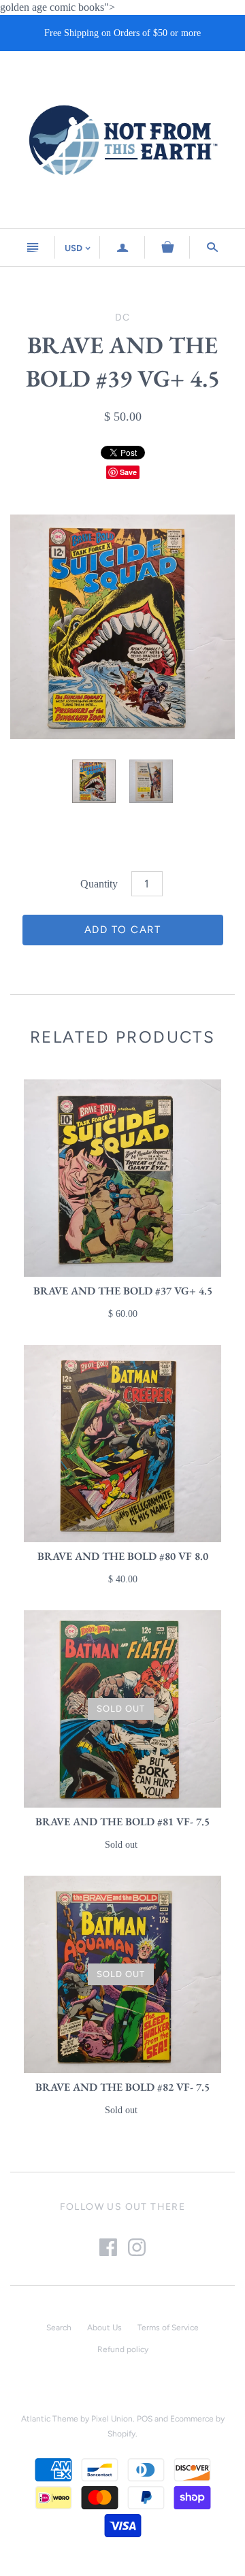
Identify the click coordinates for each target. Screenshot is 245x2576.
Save (128, 472)
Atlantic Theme (50, 2419)
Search (59, 2328)
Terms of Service (168, 2328)
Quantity (99, 884)
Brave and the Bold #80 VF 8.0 (123, 1556)
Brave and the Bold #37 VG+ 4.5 (123, 1291)
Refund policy (123, 2349)
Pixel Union (112, 2419)
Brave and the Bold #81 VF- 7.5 (122, 1822)
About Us (104, 2328)
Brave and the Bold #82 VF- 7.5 (122, 2087)
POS (145, 2419)
